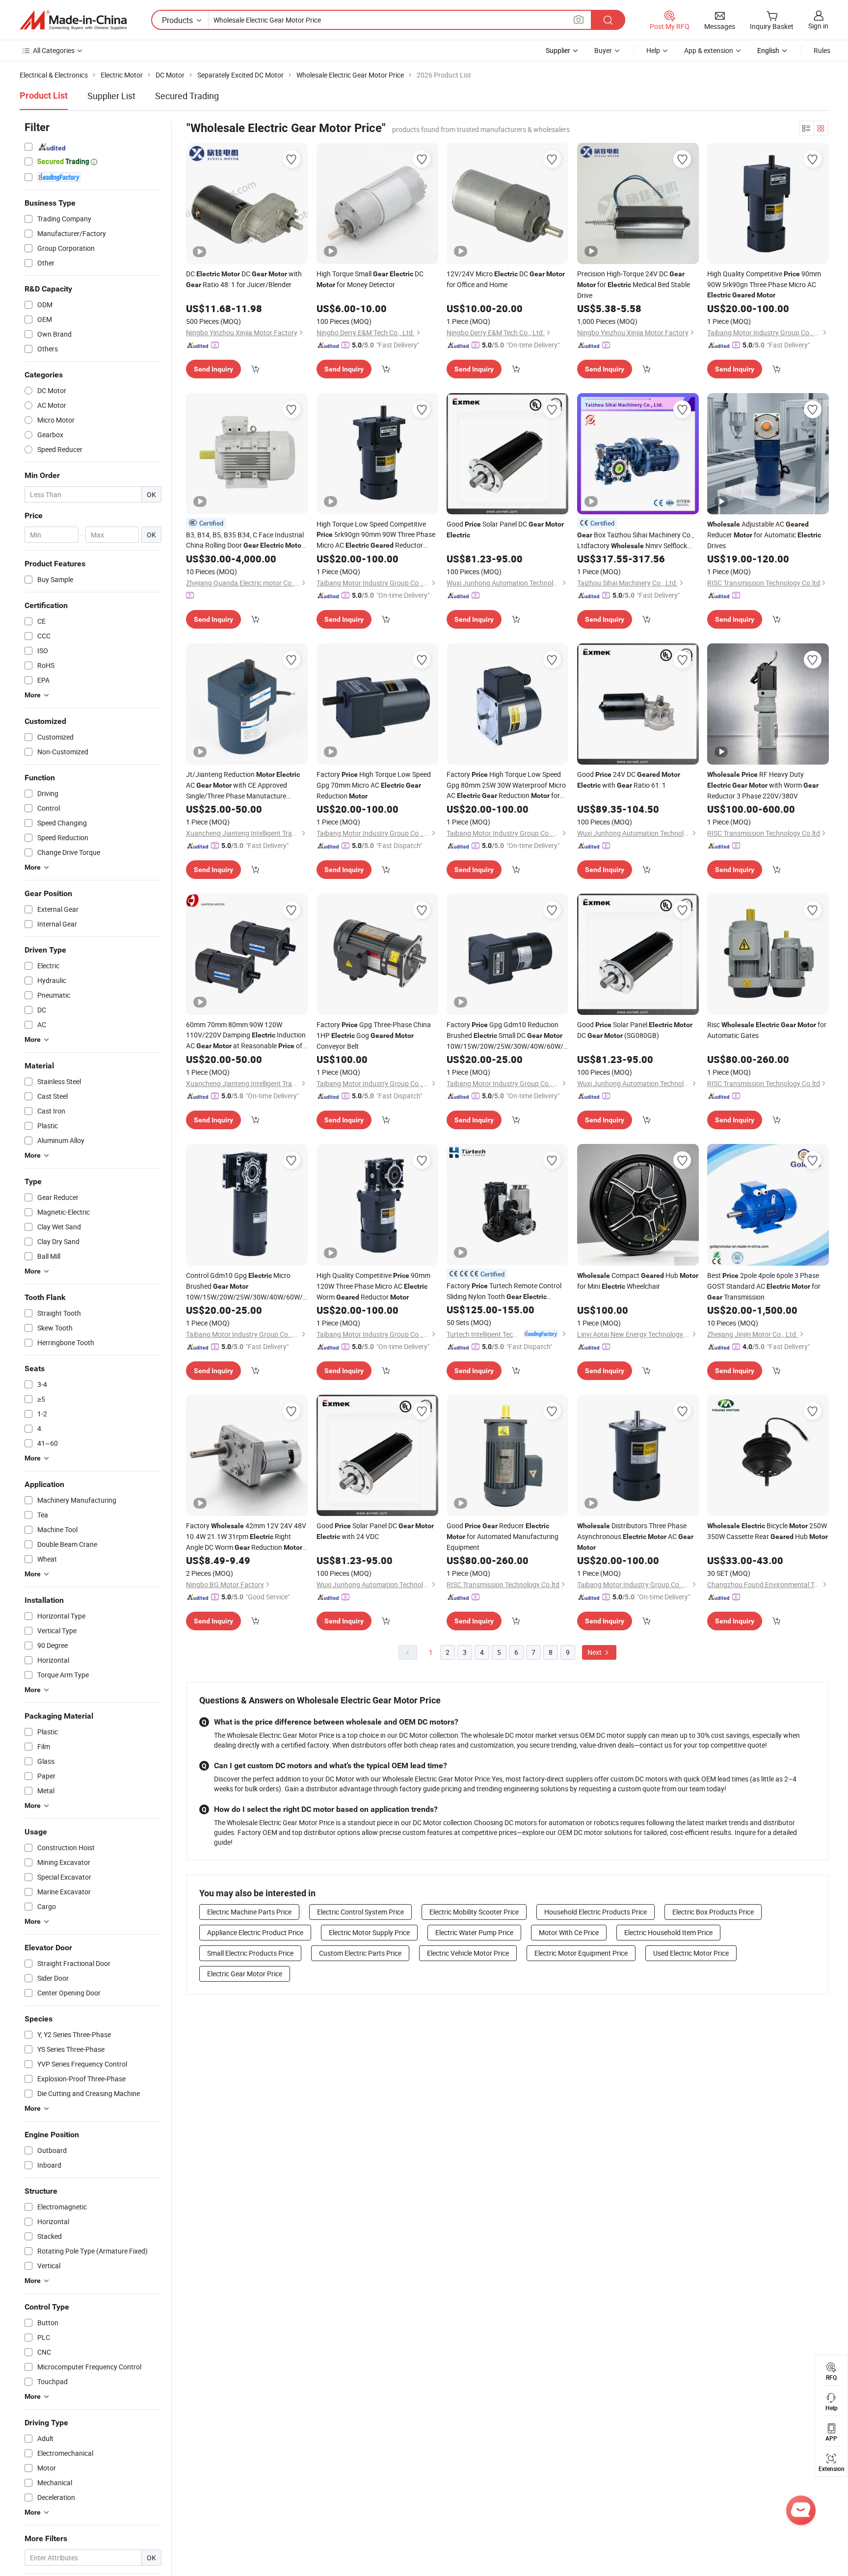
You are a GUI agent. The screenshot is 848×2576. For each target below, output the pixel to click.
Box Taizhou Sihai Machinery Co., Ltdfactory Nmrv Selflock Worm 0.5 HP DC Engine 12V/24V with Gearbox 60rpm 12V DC (636, 541)
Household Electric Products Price (596, 1912)
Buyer (603, 50)
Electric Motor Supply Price (369, 1932)
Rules (822, 50)
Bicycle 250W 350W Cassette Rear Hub (768, 1531)
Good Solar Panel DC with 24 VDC (375, 1531)
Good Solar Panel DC (505, 529)
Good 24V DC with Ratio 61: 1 (629, 780)
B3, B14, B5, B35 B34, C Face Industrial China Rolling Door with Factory (245, 540)
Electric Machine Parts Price (249, 1912)
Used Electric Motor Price (691, 1953)
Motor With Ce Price (569, 1932)
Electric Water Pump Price (474, 1932)
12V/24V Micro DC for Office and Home (506, 279)
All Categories (54, 50)
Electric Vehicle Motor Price (468, 1953)
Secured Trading (187, 96)
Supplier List (111, 96)
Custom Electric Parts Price (360, 1953)
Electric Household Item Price (668, 1932)
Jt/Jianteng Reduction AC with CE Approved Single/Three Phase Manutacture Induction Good (243, 785)
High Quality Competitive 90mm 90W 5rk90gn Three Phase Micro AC (764, 284)
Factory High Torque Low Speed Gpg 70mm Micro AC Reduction (374, 785)
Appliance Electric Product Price (255, 1932)
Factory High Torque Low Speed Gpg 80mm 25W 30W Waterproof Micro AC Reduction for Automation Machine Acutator (506, 785)
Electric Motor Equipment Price (581, 1953)
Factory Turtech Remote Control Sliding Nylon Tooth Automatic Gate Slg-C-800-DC (504, 1291)
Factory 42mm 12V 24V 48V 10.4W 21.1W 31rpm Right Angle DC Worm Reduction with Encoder (246, 1537)
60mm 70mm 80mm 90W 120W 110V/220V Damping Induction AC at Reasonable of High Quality (246, 1036)
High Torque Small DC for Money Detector (370, 279)
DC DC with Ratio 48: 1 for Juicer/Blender (244, 279)
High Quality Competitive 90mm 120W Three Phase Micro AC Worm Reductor (373, 1286)
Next (595, 1652)
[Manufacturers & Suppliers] (73, 20)
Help (653, 50)
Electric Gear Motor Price (245, 1974)
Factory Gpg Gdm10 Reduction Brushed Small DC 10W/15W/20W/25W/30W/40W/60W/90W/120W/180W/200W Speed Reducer (507, 1036)
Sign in (818, 26)
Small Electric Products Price (250, 1953)
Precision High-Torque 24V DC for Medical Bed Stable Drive (634, 284)
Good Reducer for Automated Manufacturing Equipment (503, 1536)
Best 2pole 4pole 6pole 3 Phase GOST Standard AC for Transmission (764, 1286)
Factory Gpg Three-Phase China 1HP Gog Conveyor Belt (374, 1035)
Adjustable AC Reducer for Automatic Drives (764, 535)
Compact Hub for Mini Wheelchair (638, 1281)
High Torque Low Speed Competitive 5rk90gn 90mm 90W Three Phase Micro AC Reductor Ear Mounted (376, 535)
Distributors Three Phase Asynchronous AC (635, 1536)
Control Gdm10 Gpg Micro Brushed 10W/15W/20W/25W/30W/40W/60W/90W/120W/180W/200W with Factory (247, 1286)
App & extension (709, 50)
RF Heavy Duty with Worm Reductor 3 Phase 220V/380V (763, 785)
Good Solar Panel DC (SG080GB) (635, 1030)
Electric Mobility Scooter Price (474, 1912)
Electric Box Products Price (713, 1912)
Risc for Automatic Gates (767, 1030)
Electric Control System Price (360, 1912)
